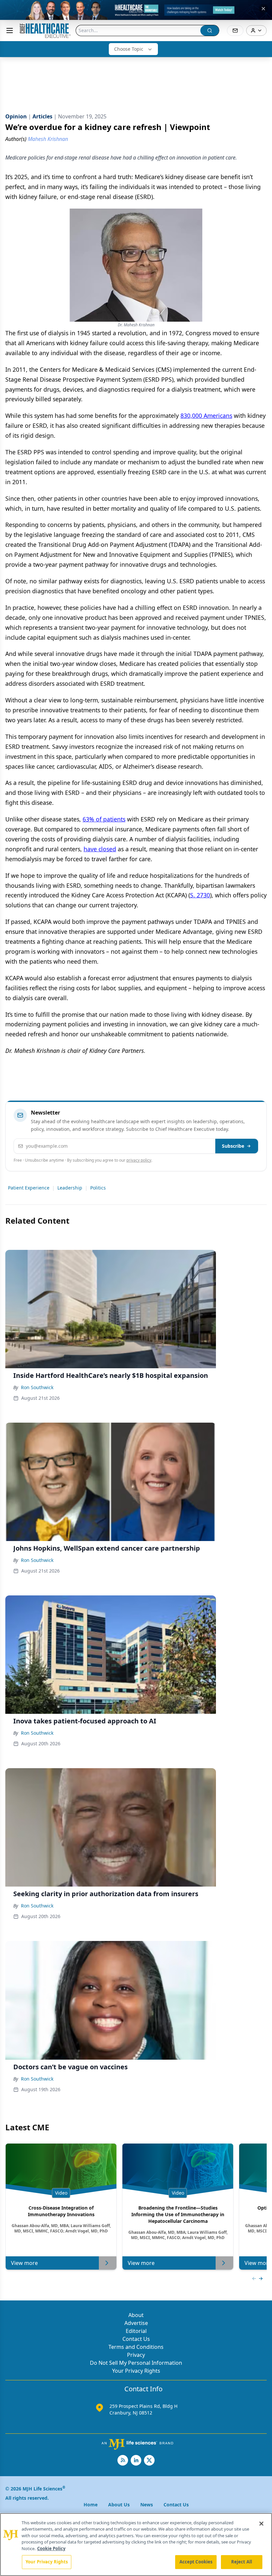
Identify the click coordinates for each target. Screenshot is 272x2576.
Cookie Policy (51, 2548)
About (136, 2315)
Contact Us (136, 2339)
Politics (98, 1188)
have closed (100, 849)
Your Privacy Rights (136, 2371)
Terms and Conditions (136, 2347)
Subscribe (233, 1146)
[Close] (261, 2524)
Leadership (70, 1188)
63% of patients (104, 819)
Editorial (136, 2331)
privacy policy (139, 1160)
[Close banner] (263, 9)
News (147, 2505)
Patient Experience (29, 1188)
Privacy (136, 2355)
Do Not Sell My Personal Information (136, 2363)
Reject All (242, 2562)
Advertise (136, 2323)
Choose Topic (129, 49)
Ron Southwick (37, 1387)
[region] (136, 2544)
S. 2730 (200, 895)
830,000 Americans (206, 416)
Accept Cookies (196, 2562)
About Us (119, 2505)
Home (91, 2505)
